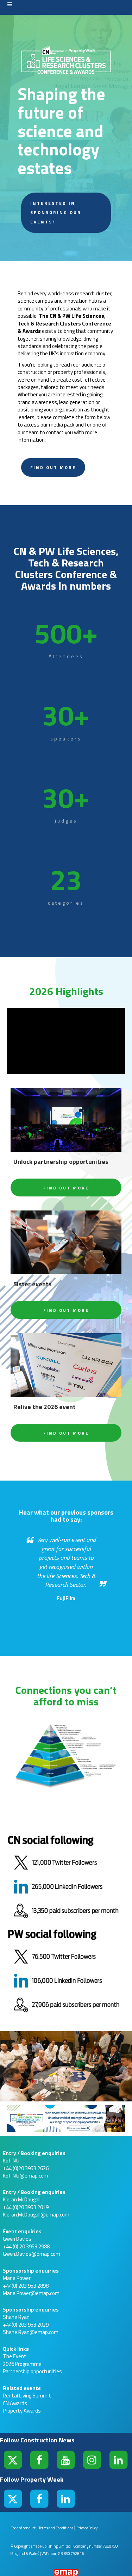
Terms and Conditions (56, 2528)
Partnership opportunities (32, 2371)
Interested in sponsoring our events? (56, 213)
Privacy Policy (87, 2528)
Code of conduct (23, 2528)
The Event (15, 2356)
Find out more (53, 467)
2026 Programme (22, 2364)
